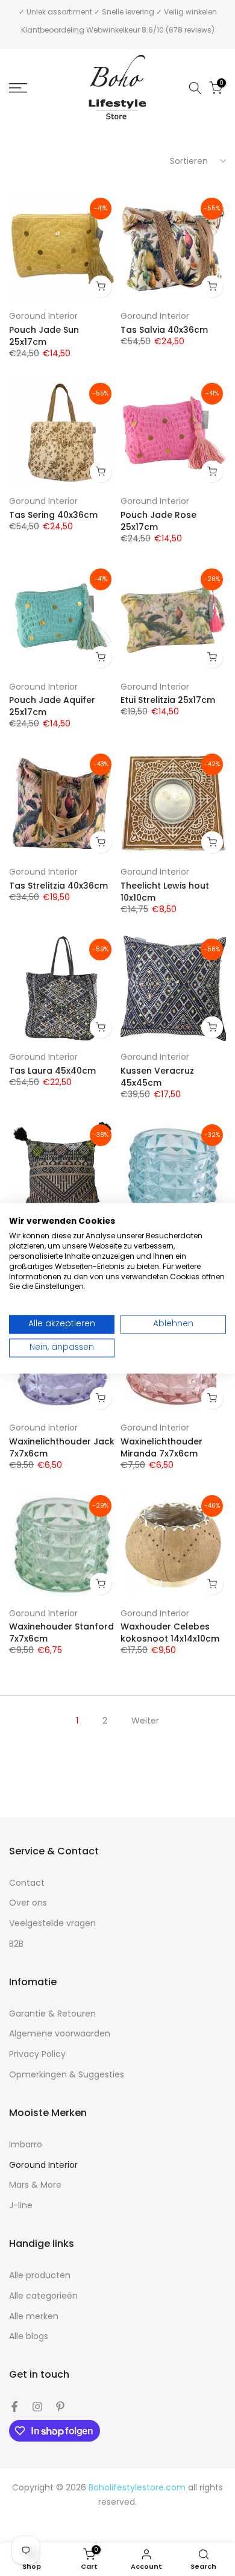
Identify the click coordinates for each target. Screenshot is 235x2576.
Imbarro (26, 2145)
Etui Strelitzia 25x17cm (168, 700)
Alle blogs (29, 2336)
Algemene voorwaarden (60, 2034)
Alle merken (34, 2316)
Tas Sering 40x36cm (53, 515)
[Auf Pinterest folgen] (60, 2407)
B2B (16, 1944)
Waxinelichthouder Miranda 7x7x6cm (161, 1447)
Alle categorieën (43, 2296)
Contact (27, 1883)
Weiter (145, 1721)
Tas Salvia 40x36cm (164, 330)
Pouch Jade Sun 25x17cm (44, 336)
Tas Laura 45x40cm (52, 1071)
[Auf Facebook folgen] (14, 2407)
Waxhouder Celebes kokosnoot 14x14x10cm (170, 1633)
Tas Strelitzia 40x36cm (58, 886)
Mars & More (35, 2185)
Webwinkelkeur (113, 30)
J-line (21, 2206)
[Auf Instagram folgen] (37, 2407)
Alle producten (40, 2275)
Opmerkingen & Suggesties (67, 2075)
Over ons (28, 1903)
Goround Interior (43, 316)
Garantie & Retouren (52, 2014)
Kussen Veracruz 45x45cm (157, 1077)
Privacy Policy (37, 2054)
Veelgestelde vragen (52, 1923)
